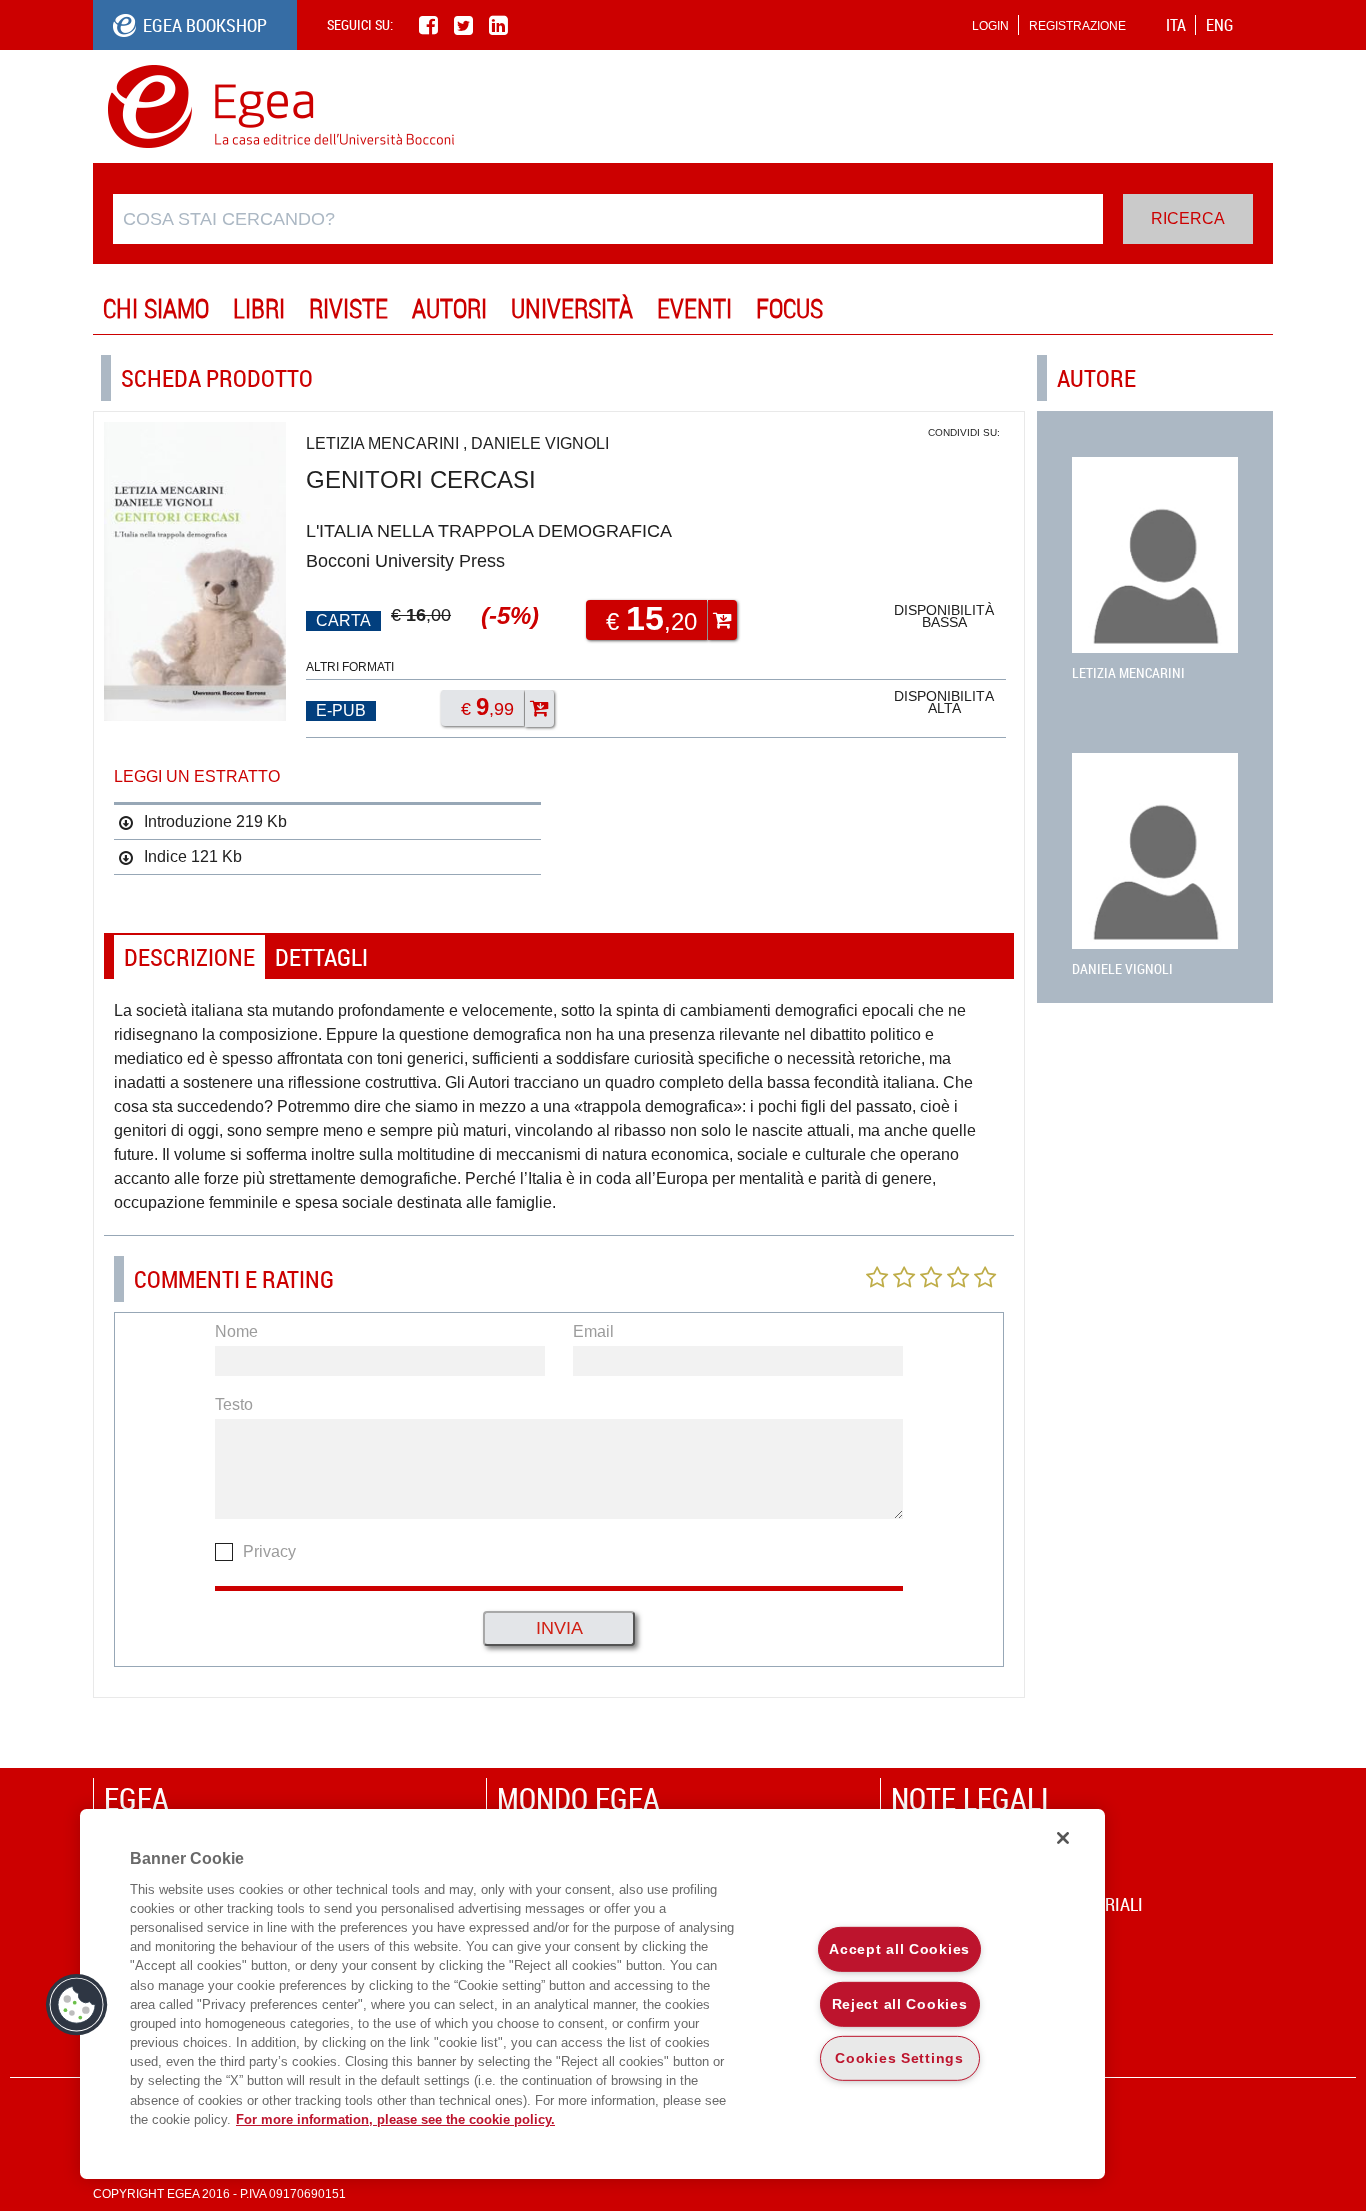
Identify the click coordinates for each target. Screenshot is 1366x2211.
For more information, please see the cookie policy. (395, 2119)
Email (593, 1331)
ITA (1176, 25)
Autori (449, 308)
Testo (234, 1404)
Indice (165, 856)
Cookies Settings (899, 2058)
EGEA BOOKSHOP (205, 25)
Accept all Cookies (899, 1949)
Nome (236, 1331)
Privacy (269, 1551)
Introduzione (188, 821)
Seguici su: (360, 24)
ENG (1219, 25)
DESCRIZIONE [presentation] (189, 957)
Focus (789, 308)
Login (990, 26)
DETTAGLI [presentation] (321, 957)
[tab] (189, 957)
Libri (259, 308)
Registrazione (1077, 26)
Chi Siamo (156, 308)
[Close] (1063, 1838)
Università (572, 308)
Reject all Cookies (900, 2003)
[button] (77, 2005)
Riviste (348, 308)
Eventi (694, 308)
